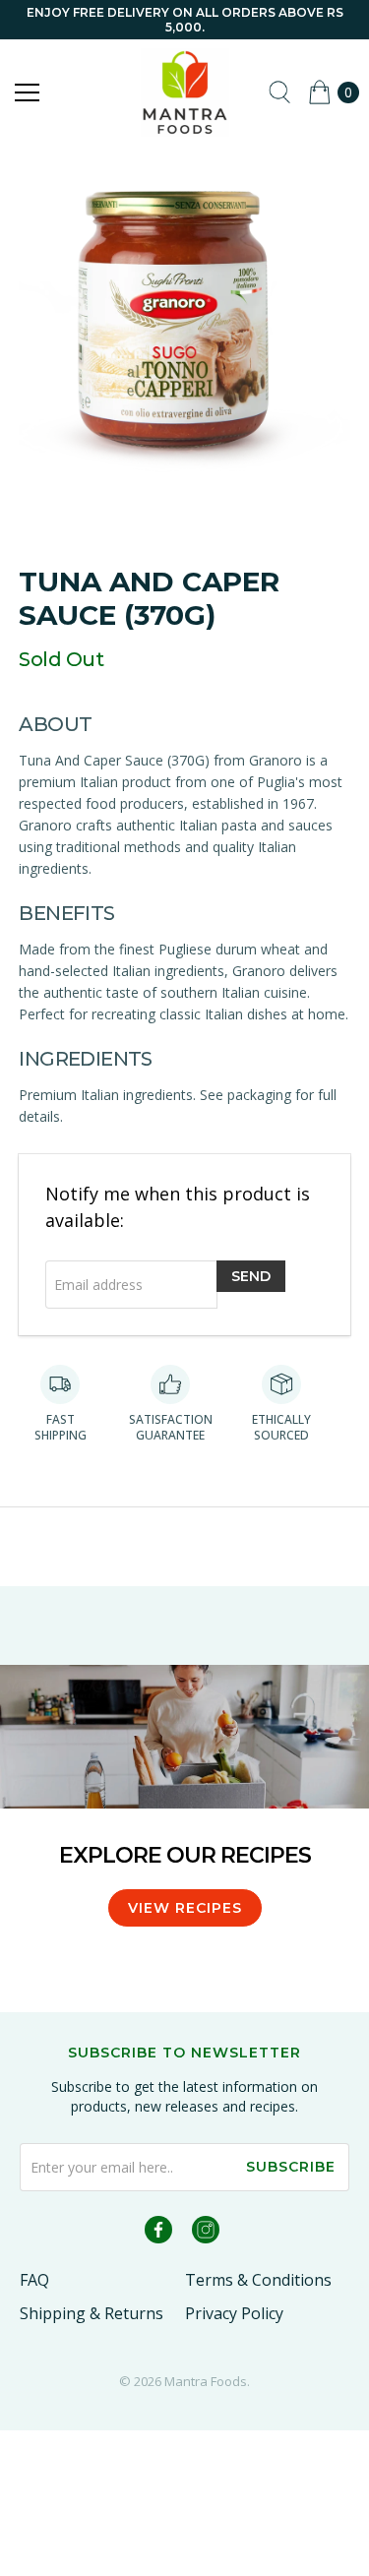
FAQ (34, 2280)
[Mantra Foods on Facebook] (158, 2233)
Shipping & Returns (92, 2313)
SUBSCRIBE (291, 2167)
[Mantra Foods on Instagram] (206, 2233)
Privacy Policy (234, 2313)
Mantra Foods (206, 2381)
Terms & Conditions (258, 2280)
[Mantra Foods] (185, 92)
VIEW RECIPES (185, 1908)
